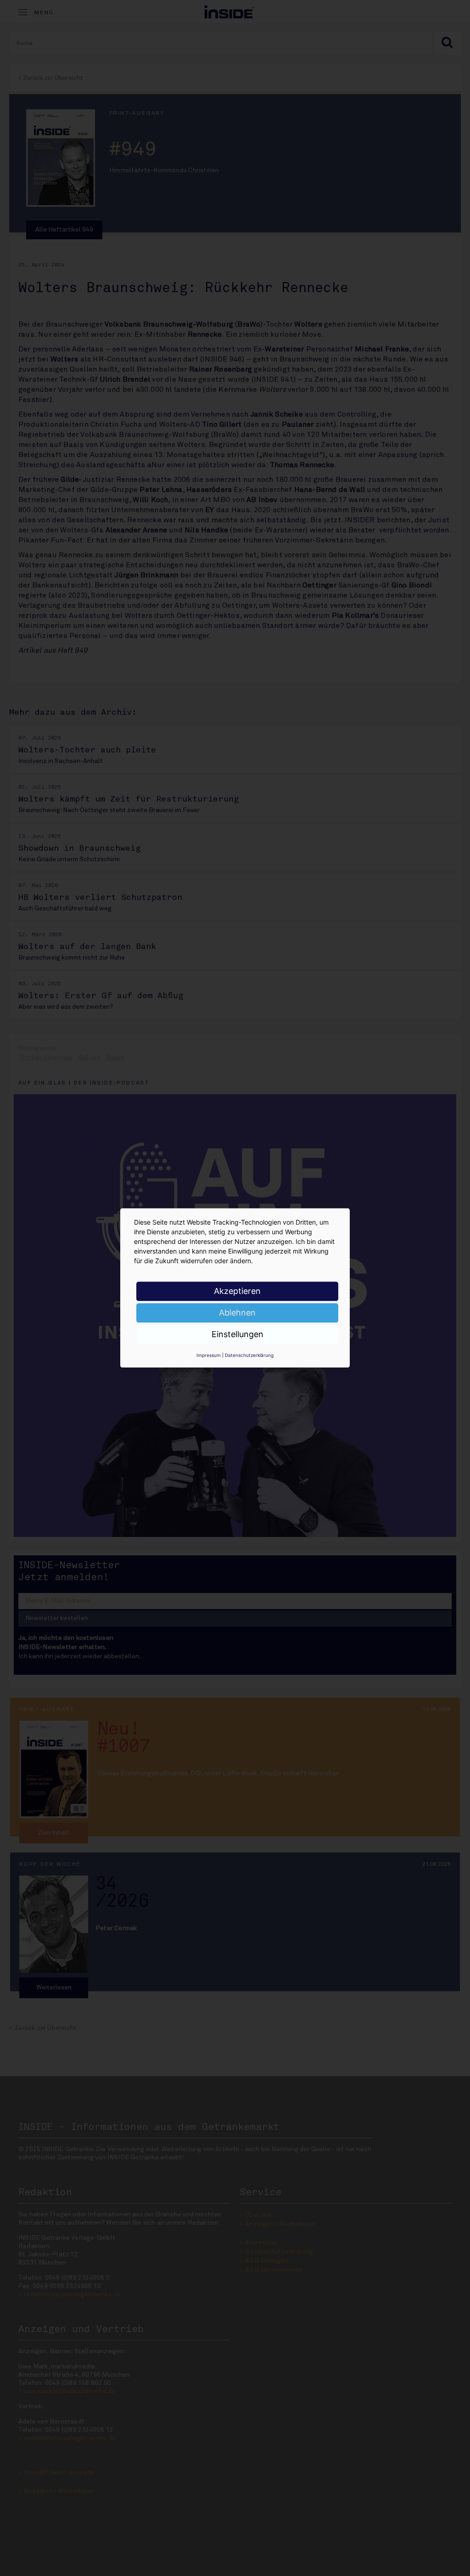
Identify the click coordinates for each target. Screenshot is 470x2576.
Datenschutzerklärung (249, 1355)
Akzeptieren (237, 1291)
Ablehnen (237, 1313)
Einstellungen (238, 1334)
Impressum (209, 1355)
